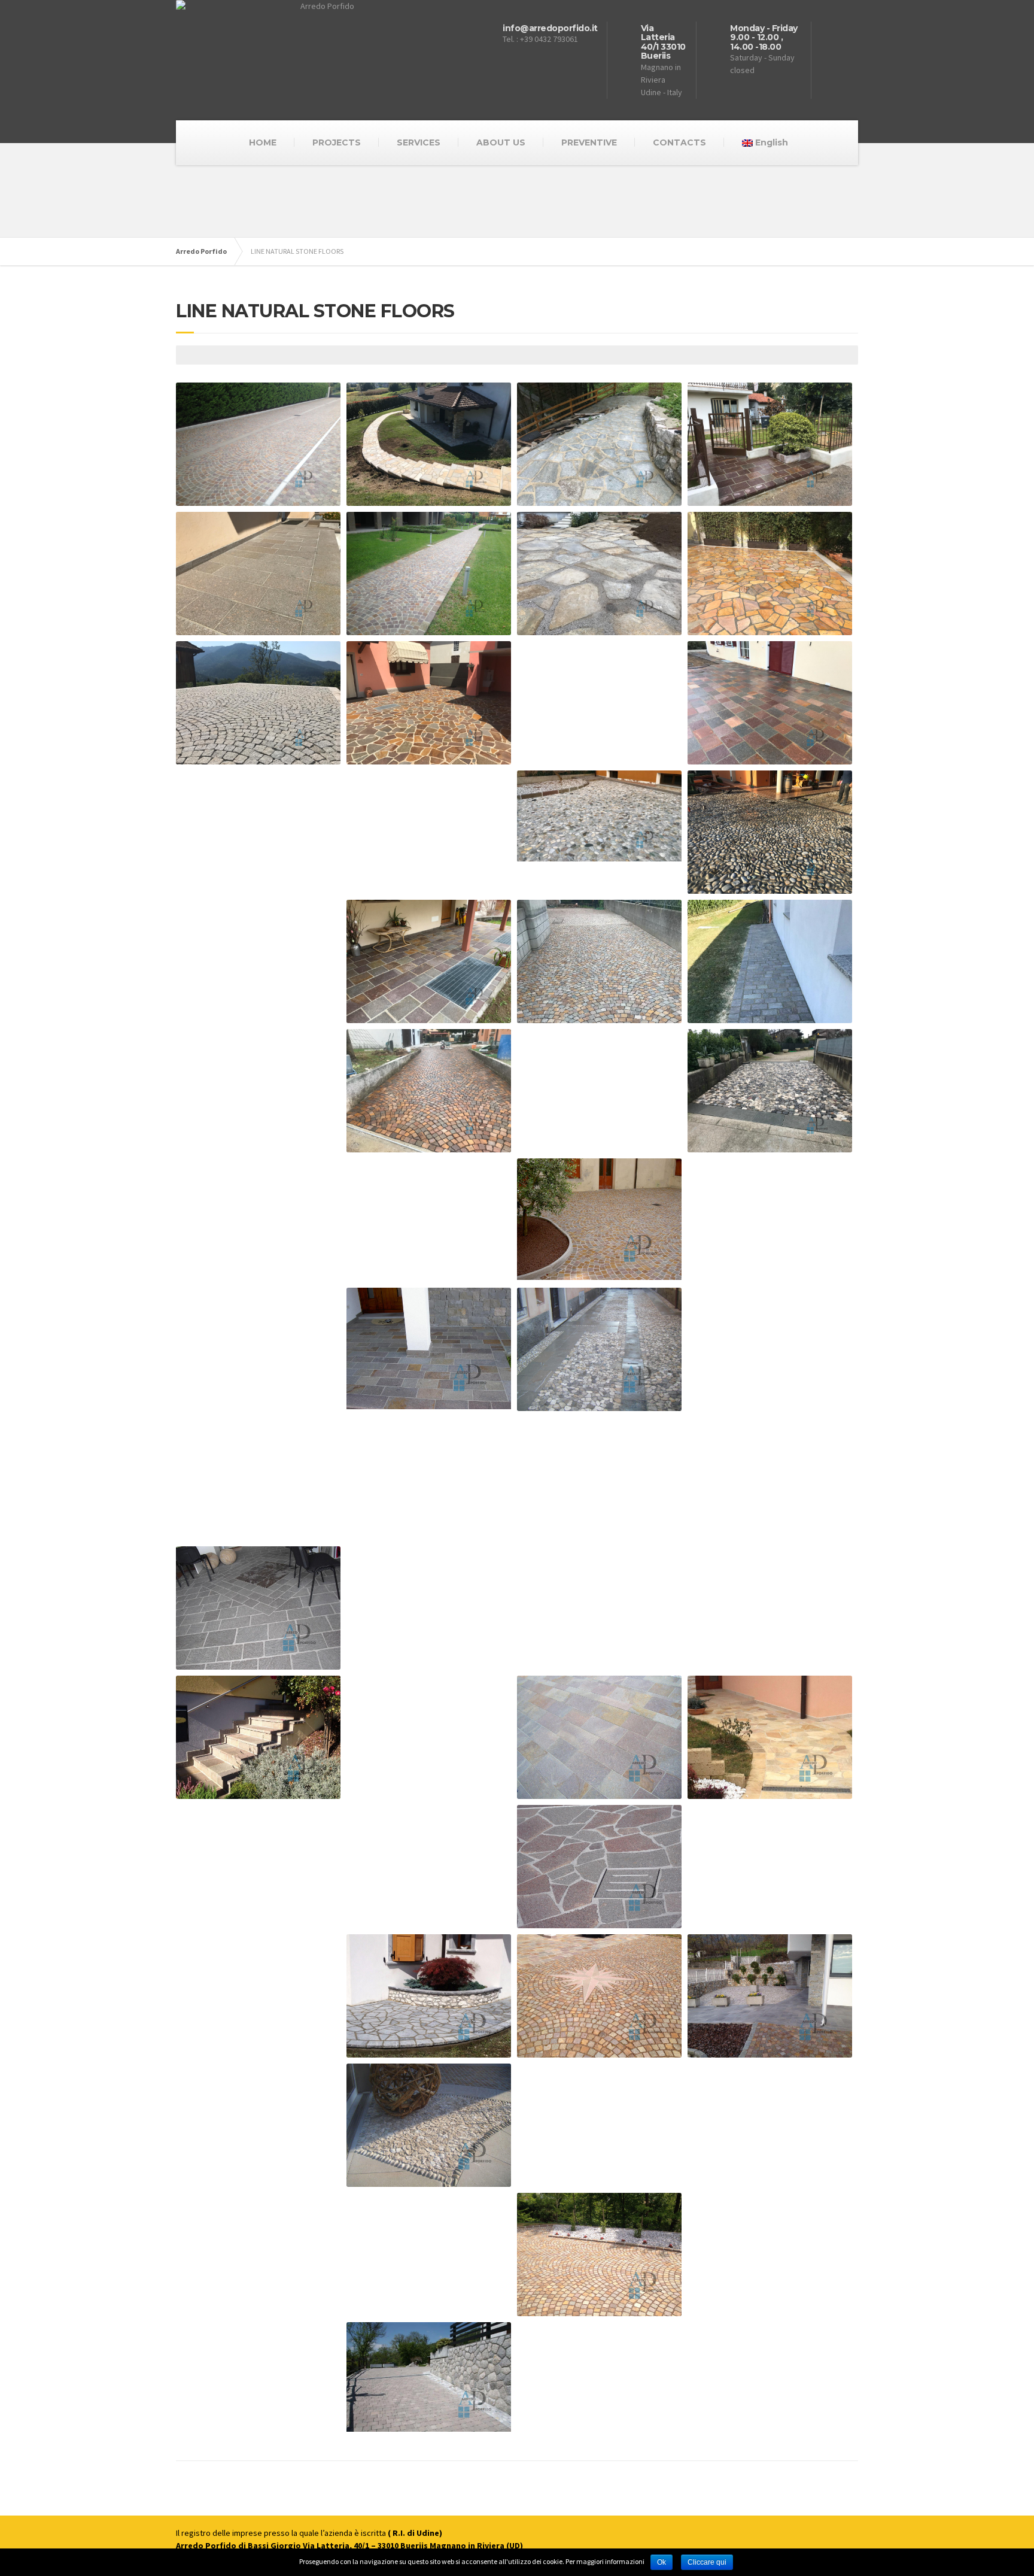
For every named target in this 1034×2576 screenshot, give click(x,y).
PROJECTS (337, 142)
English (772, 142)
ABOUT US (501, 142)
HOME (263, 142)
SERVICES (419, 142)
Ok (662, 2562)
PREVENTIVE (589, 142)
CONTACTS (679, 142)
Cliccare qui (707, 2562)
